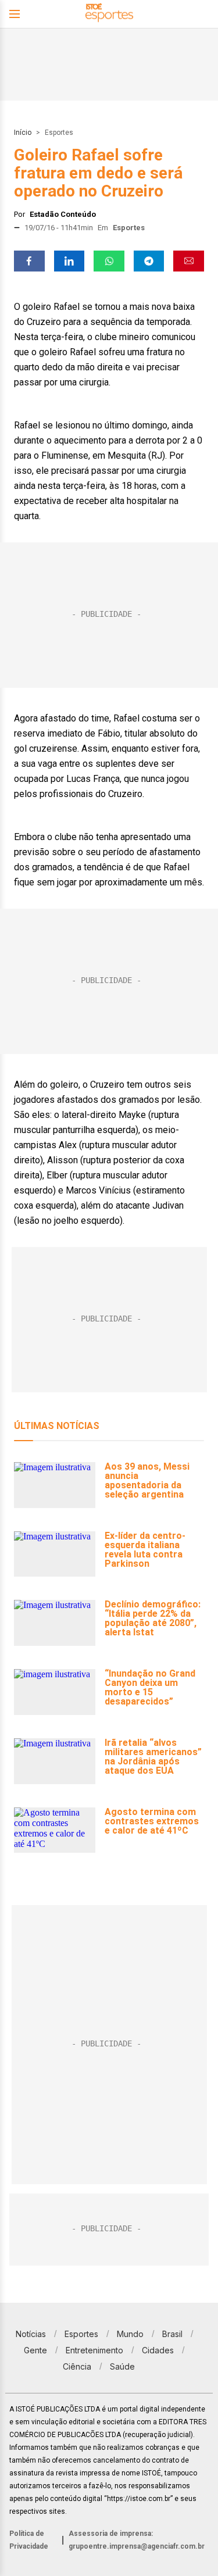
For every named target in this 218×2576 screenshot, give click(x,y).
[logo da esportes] (109, 14)
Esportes (59, 133)
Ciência (77, 2366)
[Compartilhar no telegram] (149, 261)
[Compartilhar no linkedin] (69, 261)
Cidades (158, 2350)
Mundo (130, 2334)
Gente (35, 2350)
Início (23, 133)
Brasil (172, 2334)
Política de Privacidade (29, 2540)
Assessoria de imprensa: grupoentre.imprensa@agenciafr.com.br (137, 2540)
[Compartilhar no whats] (109, 261)
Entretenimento (94, 2350)
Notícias (31, 2334)
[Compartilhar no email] (189, 261)
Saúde (122, 2366)
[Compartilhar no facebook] (29, 261)
